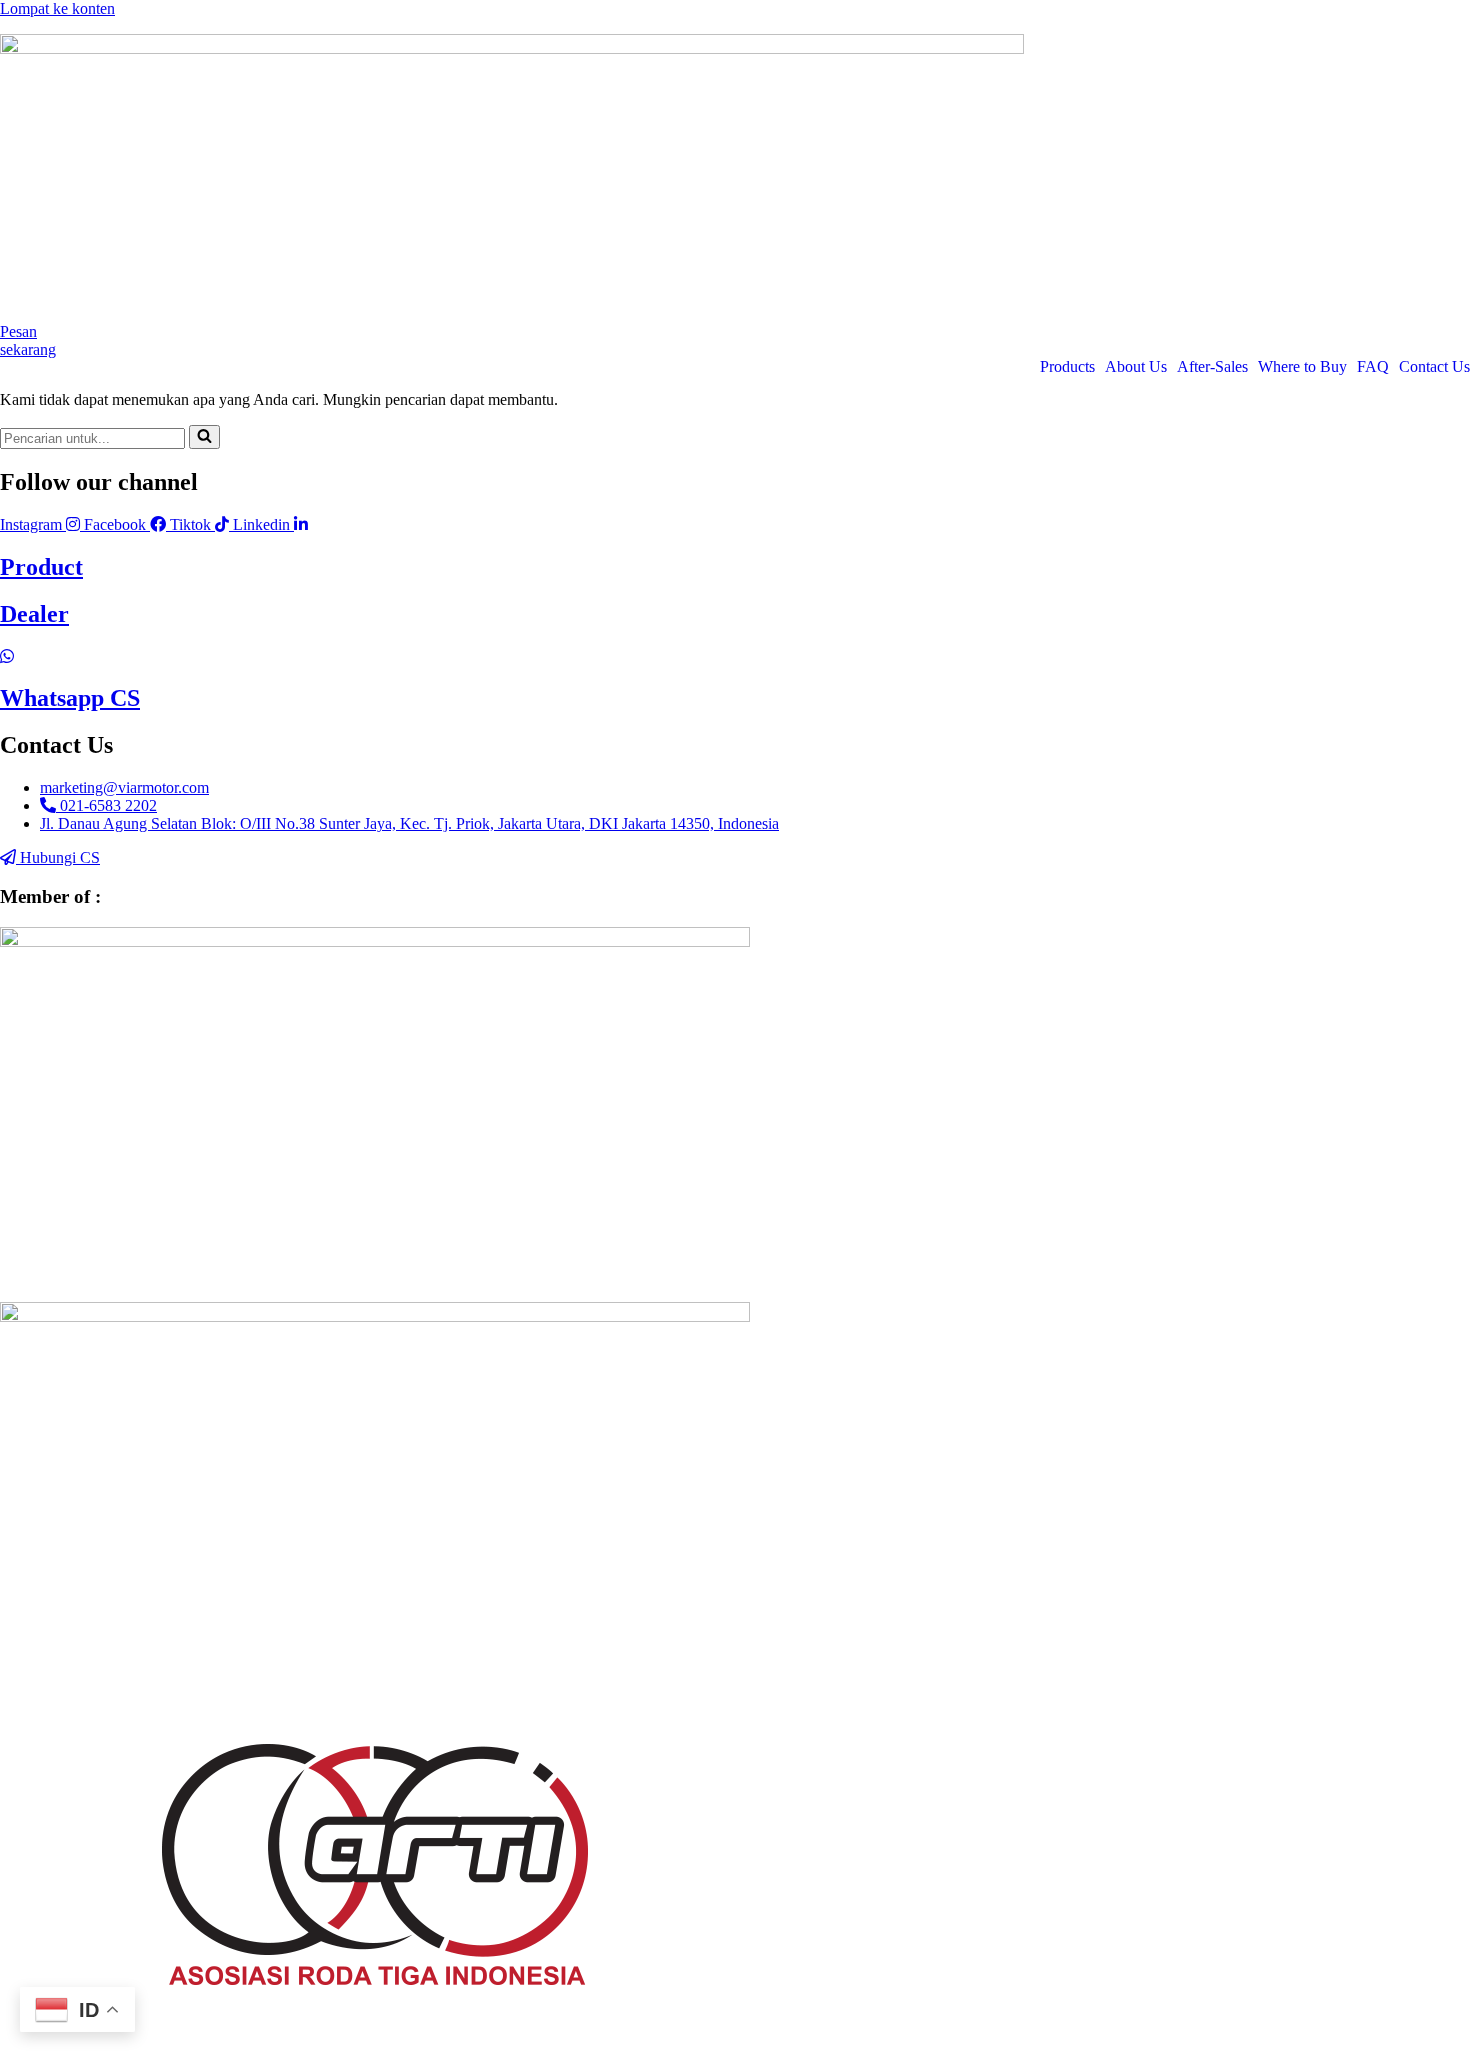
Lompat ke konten (57, 8)
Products (1067, 367)
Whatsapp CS (70, 698)
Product (41, 567)
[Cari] (204, 437)
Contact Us (1434, 367)
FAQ (1373, 367)
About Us (1136, 367)
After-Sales (1212, 367)
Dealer (34, 614)
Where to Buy (1302, 367)
